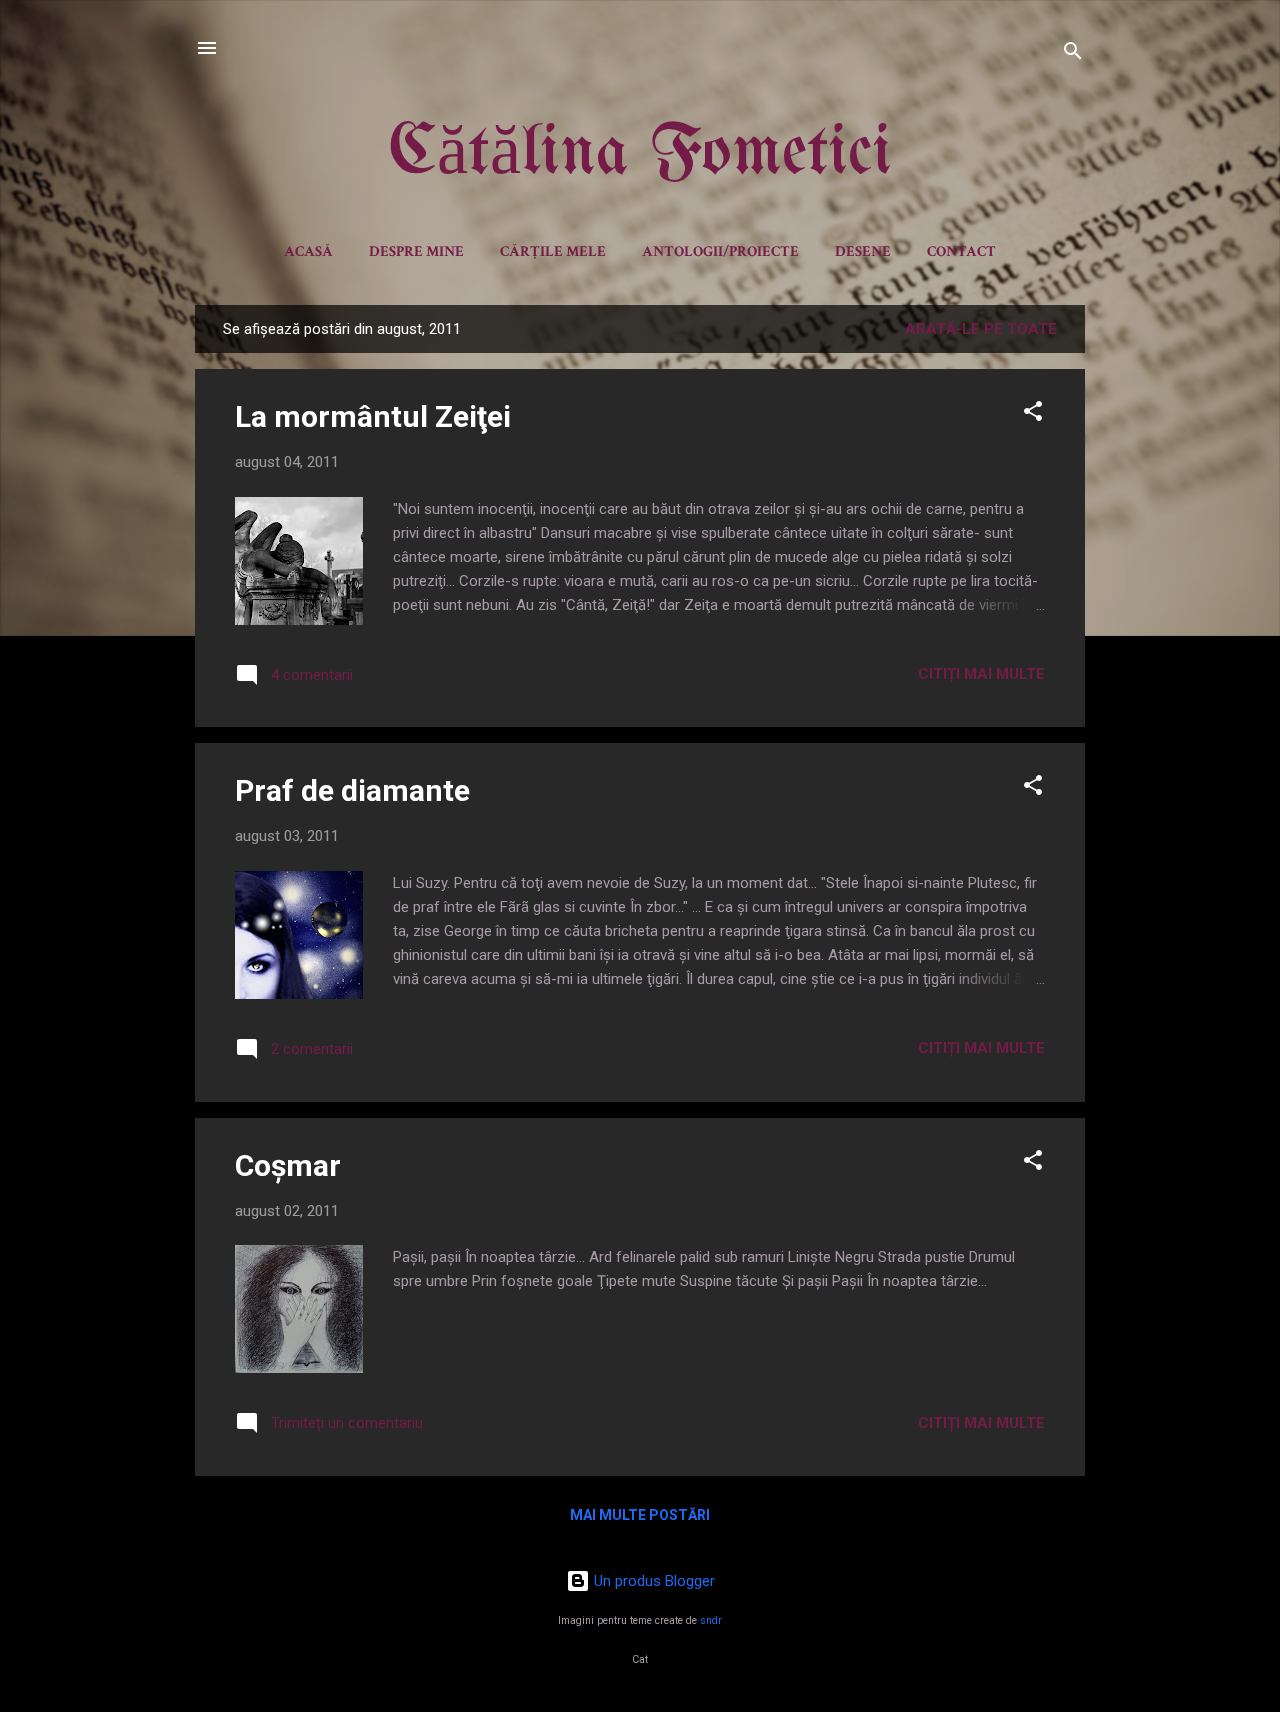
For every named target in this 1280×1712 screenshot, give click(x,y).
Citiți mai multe (981, 674)
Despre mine (416, 251)
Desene (863, 251)
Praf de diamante (352, 790)
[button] (1033, 414)
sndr (711, 1620)
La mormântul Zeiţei (373, 416)
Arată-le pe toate (981, 329)
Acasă (308, 251)
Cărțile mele (553, 251)
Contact (961, 251)
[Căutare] (1073, 54)
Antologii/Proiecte (720, 251)
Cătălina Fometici (640, 154)
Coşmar (288, 1165)
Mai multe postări (640, 1515)
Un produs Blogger (652, 1581)
